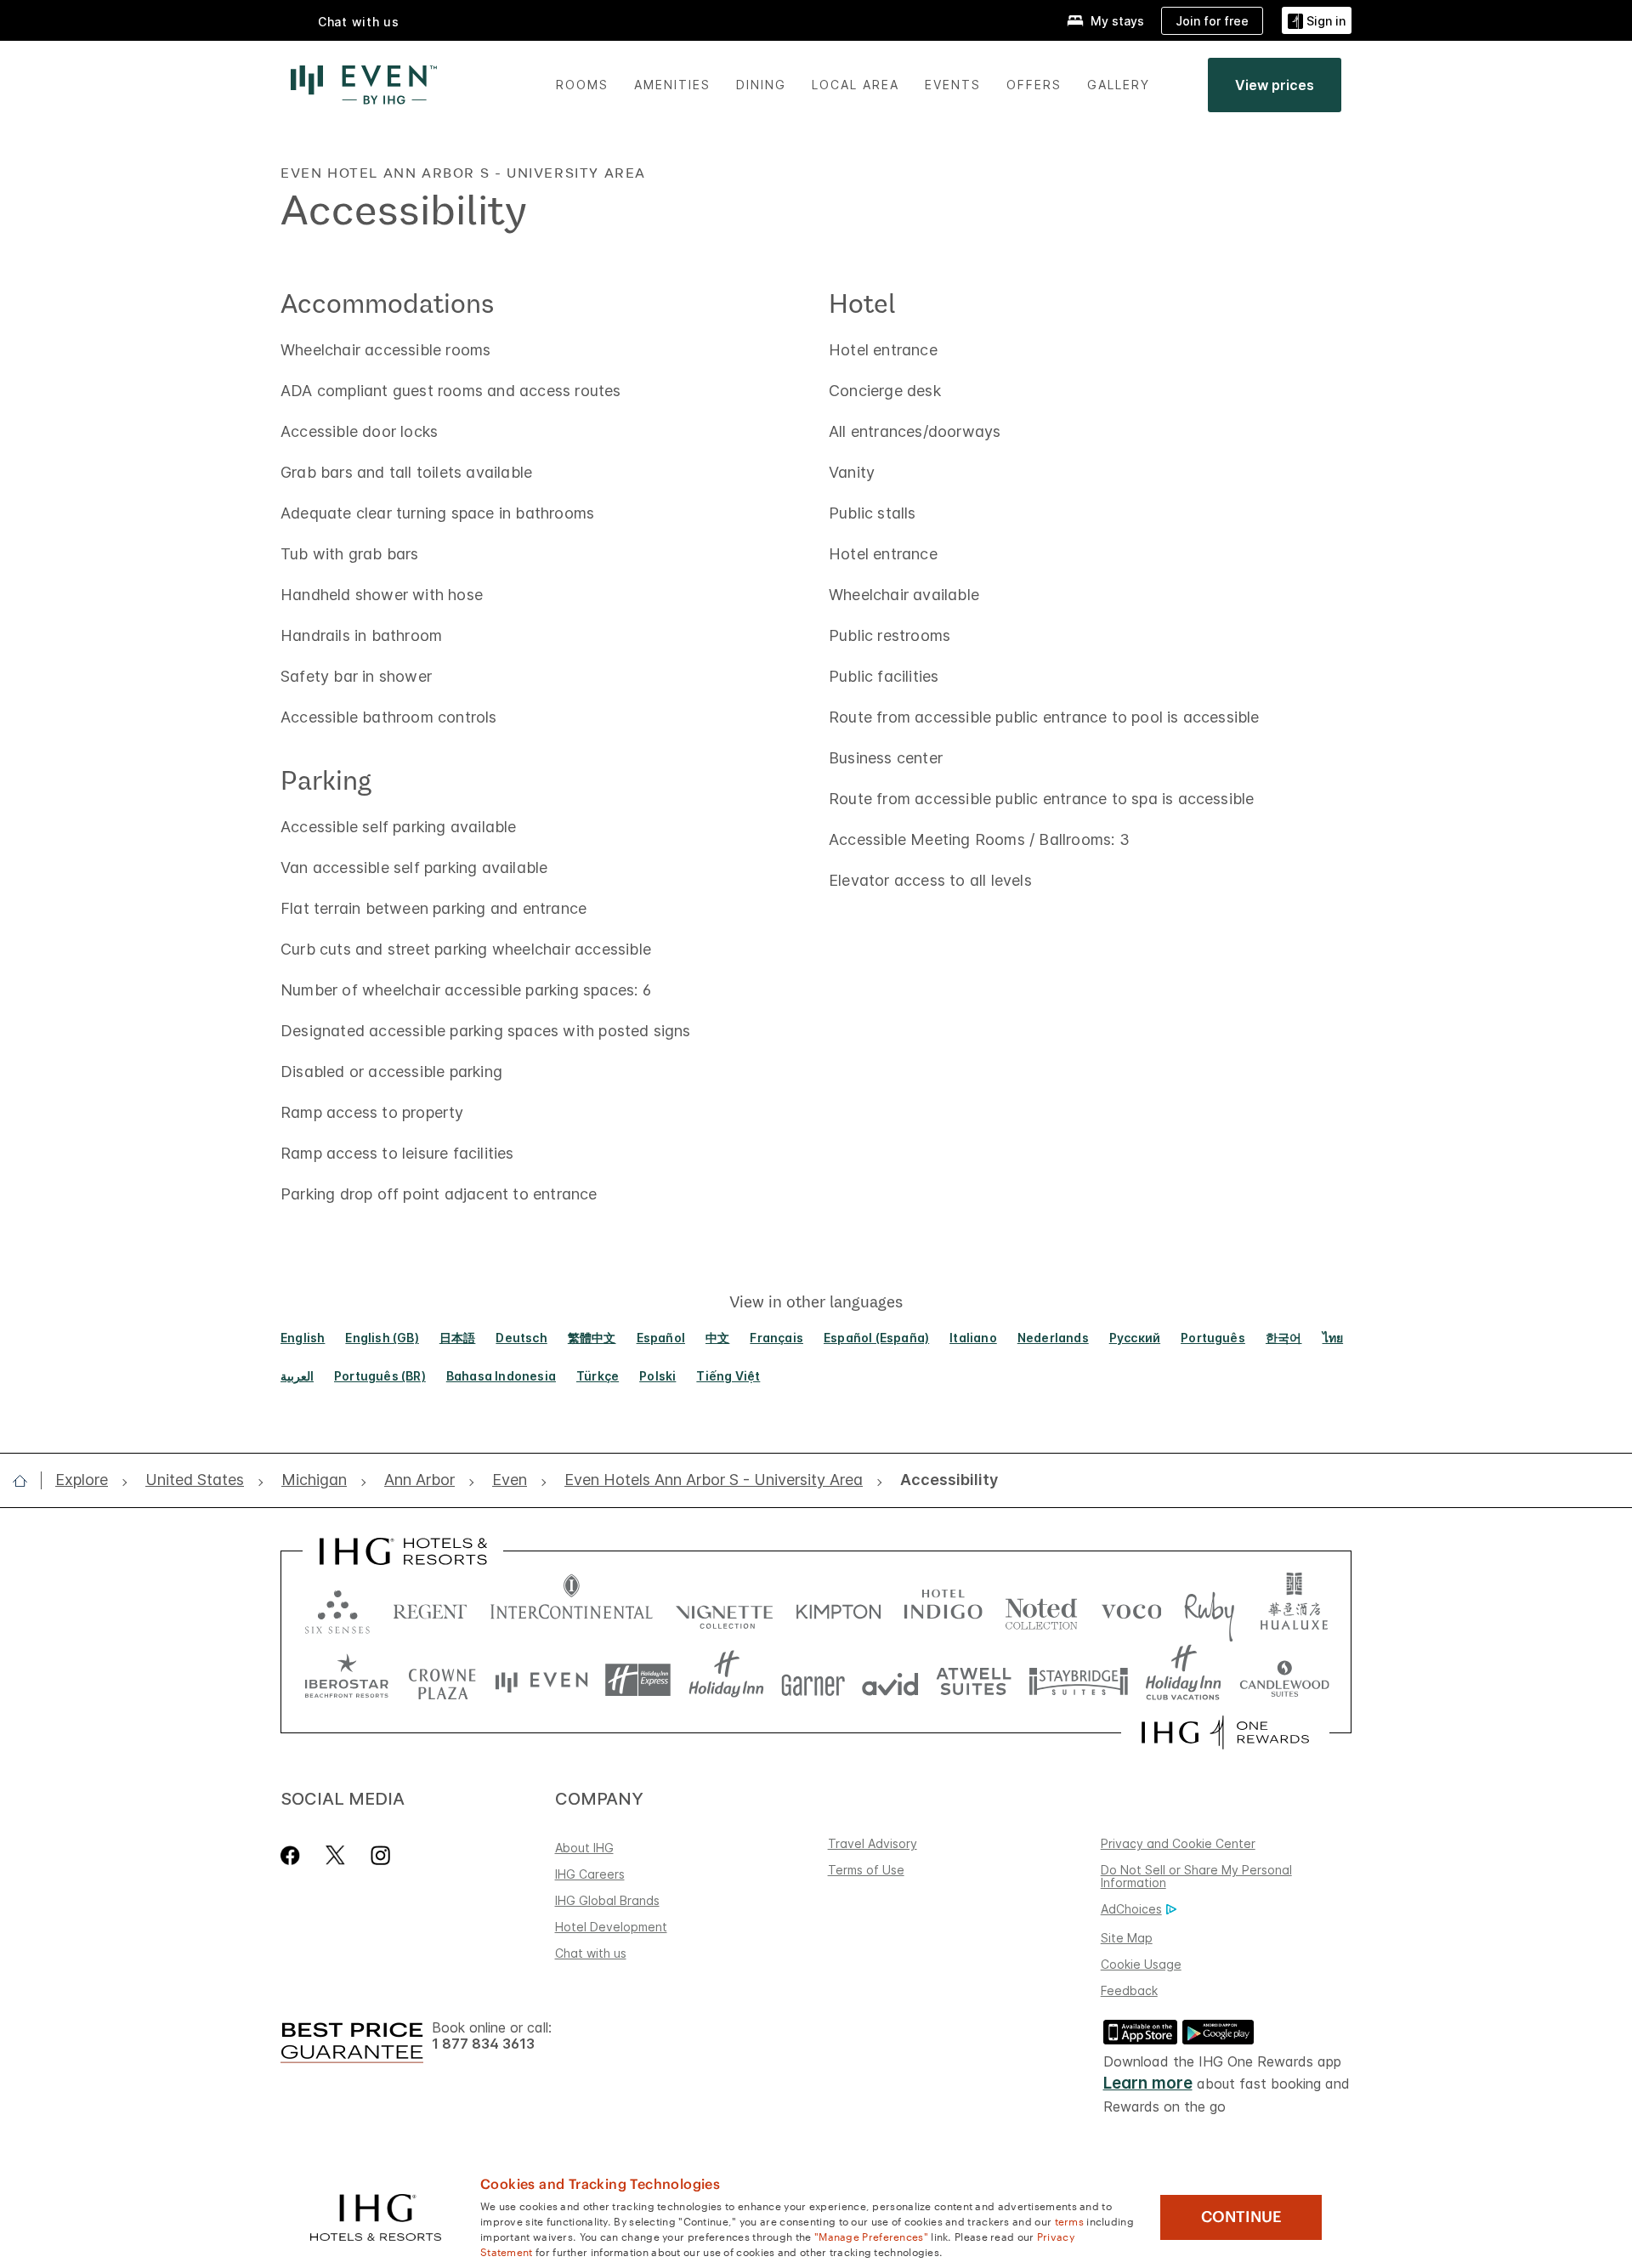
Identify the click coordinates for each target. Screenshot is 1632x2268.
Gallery (1119, 85)
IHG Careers (590, 1874)
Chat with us (591, 1953)
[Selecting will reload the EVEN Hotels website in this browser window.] (541, 1680)
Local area (856, 85)
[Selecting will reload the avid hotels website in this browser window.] (890, 1680)
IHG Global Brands (607, 1900)
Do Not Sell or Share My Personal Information (1196, 1876)
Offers (1034, 85)
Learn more (1148, 2083)
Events (953, 85)
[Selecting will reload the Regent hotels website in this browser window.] (430, 1608)
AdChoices (1131, 1909)
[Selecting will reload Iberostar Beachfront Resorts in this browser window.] (347, 1680)
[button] (1317, 21)
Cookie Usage (1141, 1964)
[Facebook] (294, 1855)
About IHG (584, 1848)
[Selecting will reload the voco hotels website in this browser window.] (1131, 1608)
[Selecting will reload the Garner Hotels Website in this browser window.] (813, 1680)
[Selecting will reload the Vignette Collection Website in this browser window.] (725, 1608)
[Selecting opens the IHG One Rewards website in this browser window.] (1225, 1732)
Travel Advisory (873, 1843)
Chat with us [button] (359, 22)
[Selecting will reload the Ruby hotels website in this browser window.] (1209, 1608)
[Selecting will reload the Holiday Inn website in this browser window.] (726, 1680)
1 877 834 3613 (483, 2044)
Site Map (1127, 1938)
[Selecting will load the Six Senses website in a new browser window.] (337, 1608)
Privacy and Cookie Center (1178, 1843)
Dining (761, 85)
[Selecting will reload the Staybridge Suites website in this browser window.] (1079, 1680)
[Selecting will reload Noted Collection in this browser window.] (1041, 1608)
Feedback (1129, 1990)
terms (1070, 2220)
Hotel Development (611, 1927)
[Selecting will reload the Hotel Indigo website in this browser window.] (943, 1608)
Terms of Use (866, 1870)
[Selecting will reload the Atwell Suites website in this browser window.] (974, 1680)
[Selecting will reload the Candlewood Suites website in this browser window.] (1284, 1680)
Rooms (582, 85)
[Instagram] (380, 1855)
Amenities (672, 85)
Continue (1241, 2217)
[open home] (27, 1481)
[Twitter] (335, 1855)
